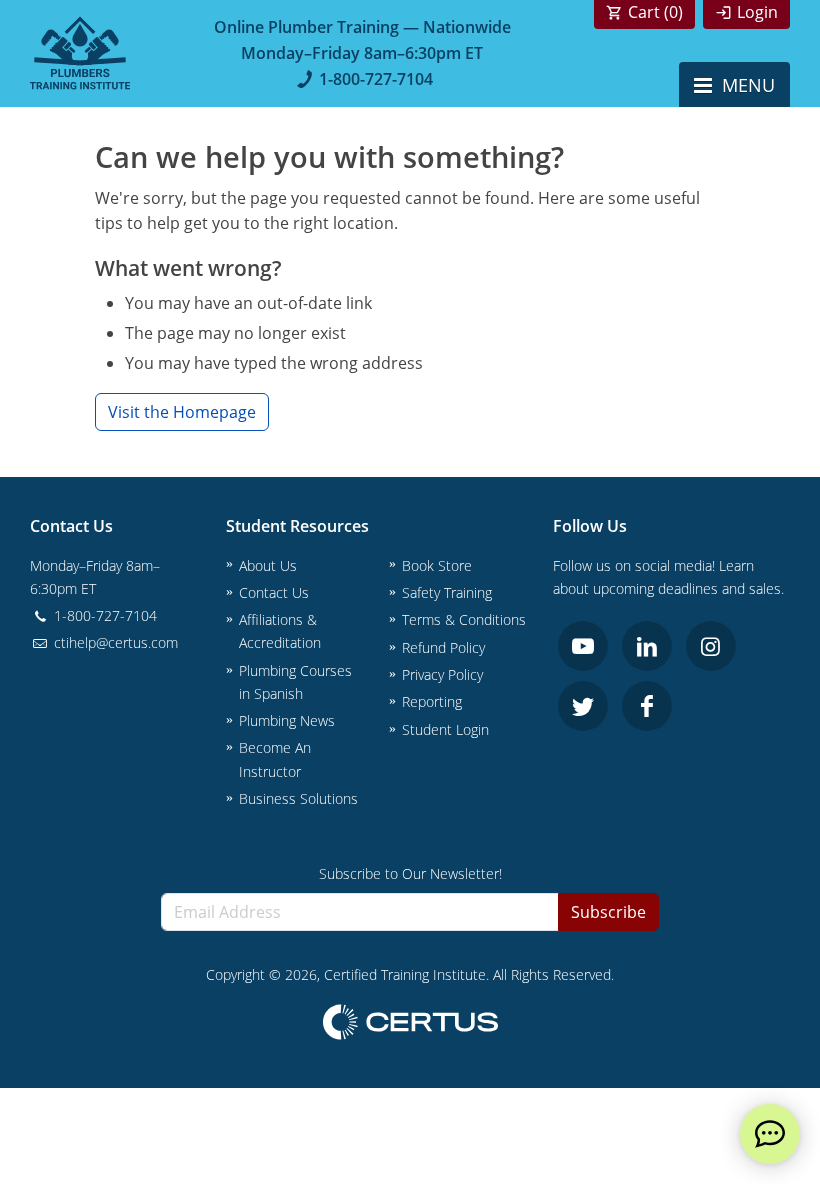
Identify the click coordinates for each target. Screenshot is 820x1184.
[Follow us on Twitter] (583, 706)
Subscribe (608, 912)
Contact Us (274, 592)
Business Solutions (298, 798)
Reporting (432, 701)
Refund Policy (443, 647)
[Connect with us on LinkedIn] (647, 646)
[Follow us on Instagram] (711, 646)
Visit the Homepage (182, 412)
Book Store (437, 565)
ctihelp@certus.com (114, 642)
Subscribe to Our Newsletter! (410, 873)
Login (757, 12)
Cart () (655, 12)
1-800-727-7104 (376, 79)
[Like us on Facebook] (647, 706)
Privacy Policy (442, 674)
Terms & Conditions (464, 619)
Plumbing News (287, 720)
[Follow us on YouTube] (583, 646)
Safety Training (447, 592)
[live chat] (770, 1134)
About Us (268, 565)
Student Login (445, 729)
